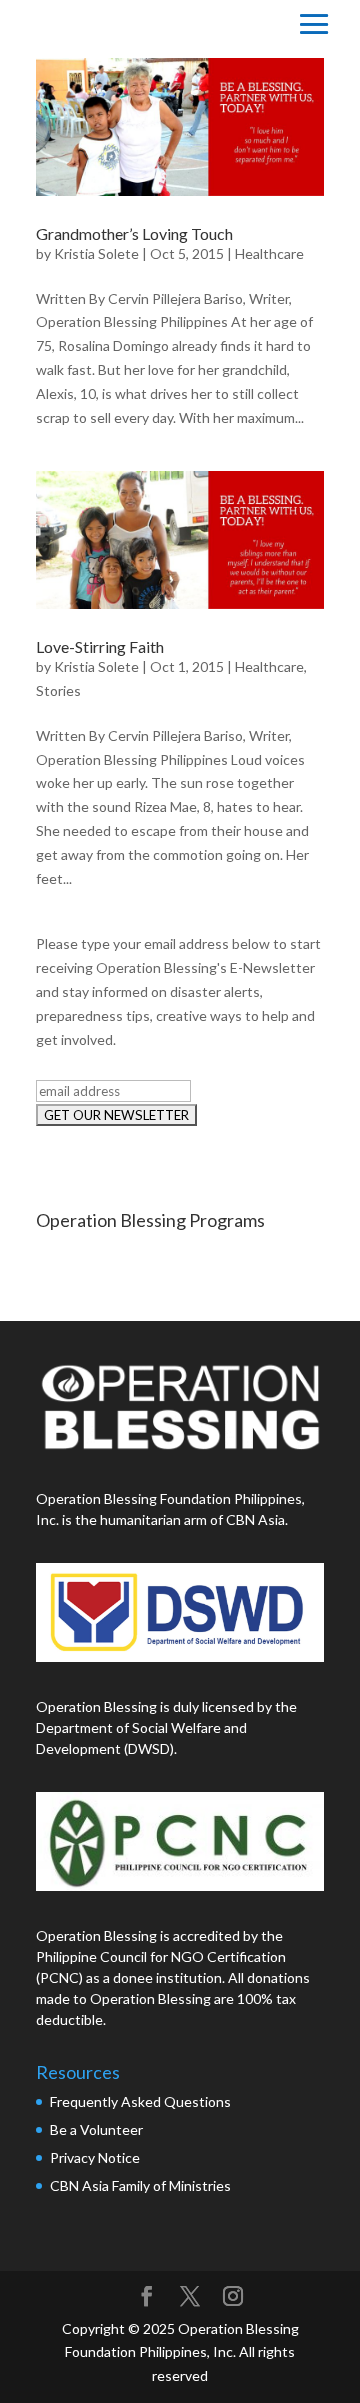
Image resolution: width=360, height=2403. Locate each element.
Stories (58, 690)
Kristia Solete (96, 253)
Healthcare (269, 253)
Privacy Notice (95, 2157)
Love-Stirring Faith (100, 646)
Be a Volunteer (96, 2129)
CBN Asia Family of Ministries (140, 2185)
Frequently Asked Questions (142, 2101)
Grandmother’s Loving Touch (134, 233)
